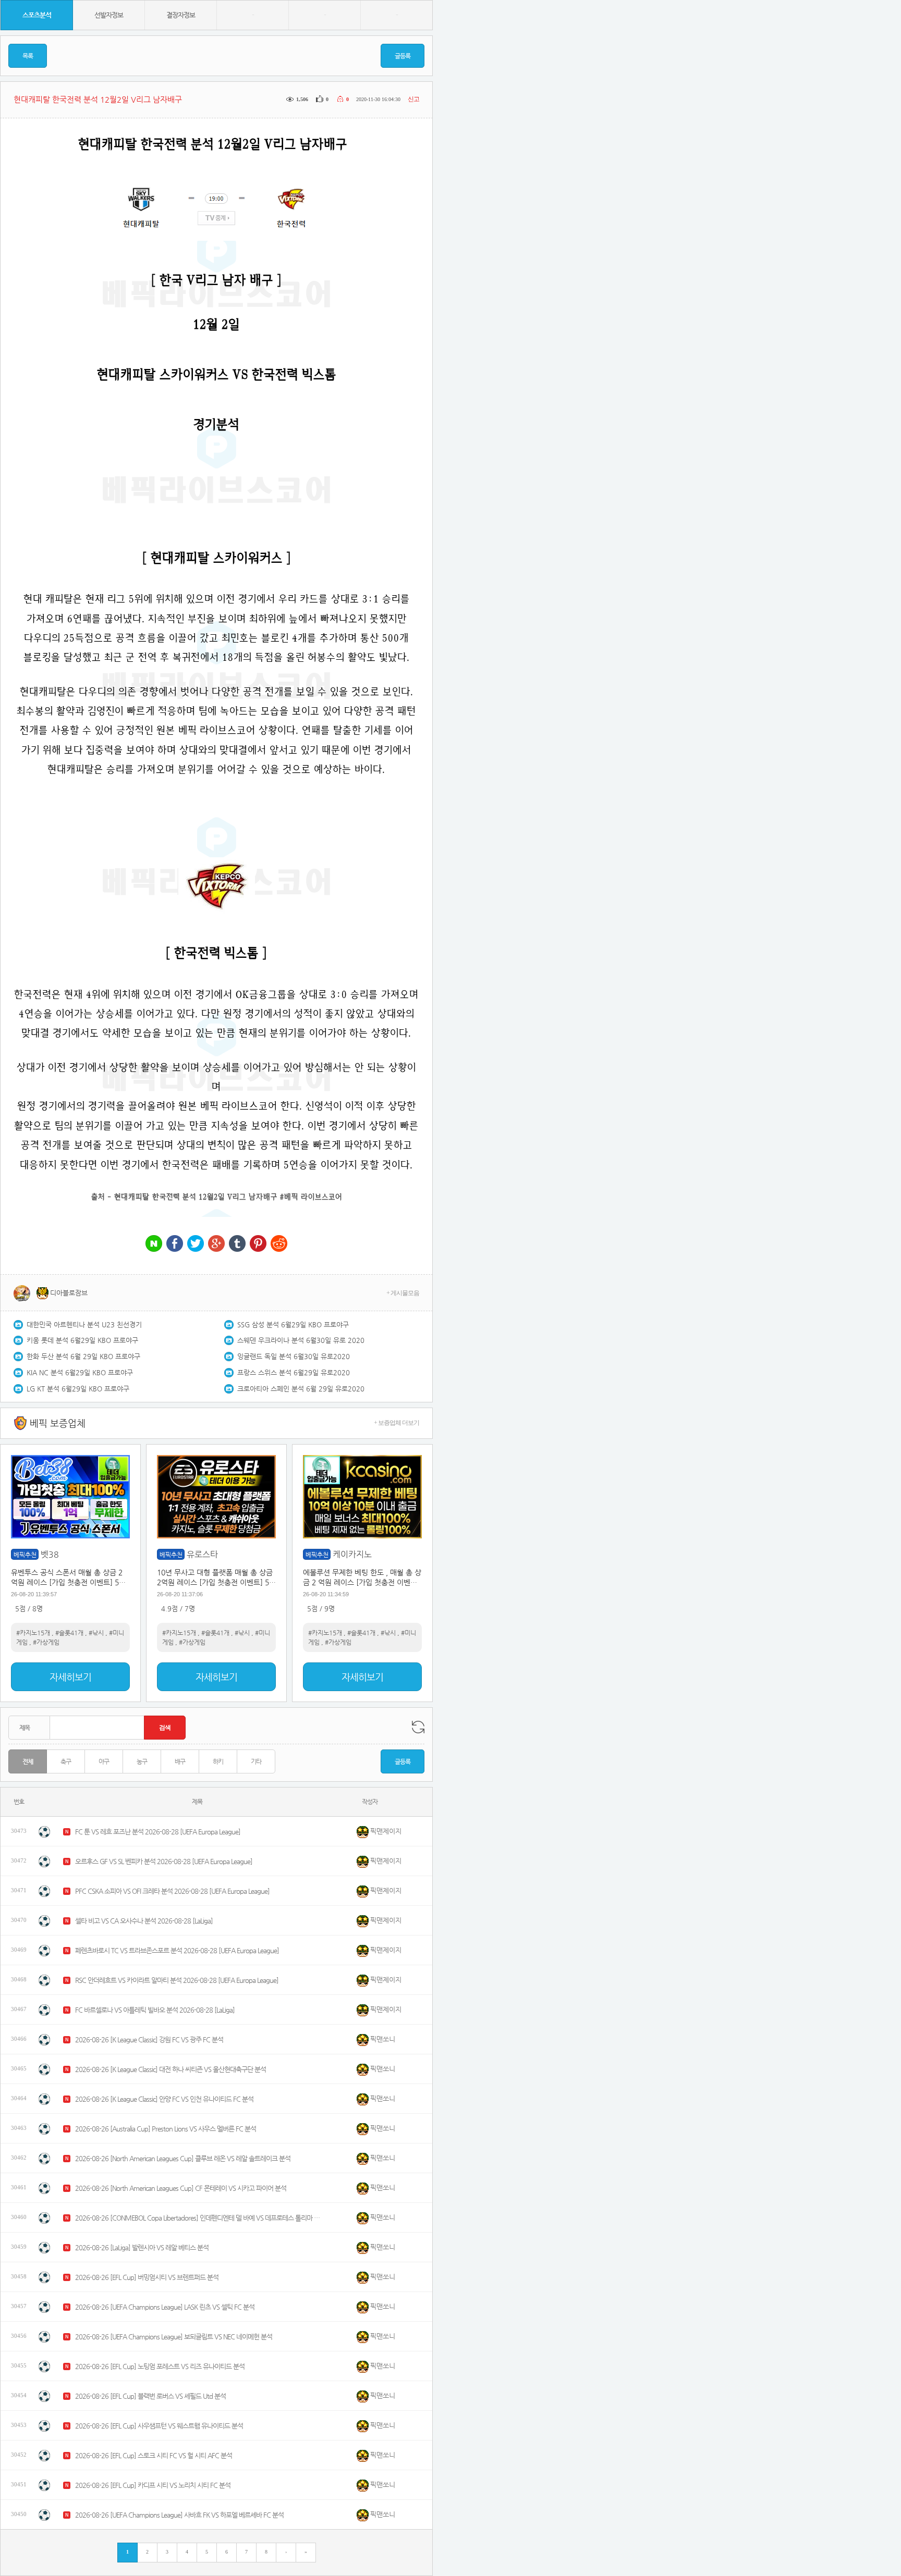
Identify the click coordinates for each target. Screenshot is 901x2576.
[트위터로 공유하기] (196, 1244)
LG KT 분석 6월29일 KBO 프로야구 (78, 1389)
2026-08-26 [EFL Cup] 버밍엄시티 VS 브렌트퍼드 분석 (147, 2277)
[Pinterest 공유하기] (258, 1244)
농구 (142, 1761)
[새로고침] (418, 1727)
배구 (180, 1761)
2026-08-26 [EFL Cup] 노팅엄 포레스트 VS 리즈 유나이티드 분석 (160, 2366)
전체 (28, 1761)
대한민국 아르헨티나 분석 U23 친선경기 (84, 1324)
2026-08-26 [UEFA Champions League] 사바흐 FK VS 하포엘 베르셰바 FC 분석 (179, 2515)
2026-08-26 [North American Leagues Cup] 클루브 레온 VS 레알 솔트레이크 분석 (183, 2158)
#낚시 (96, 1633)
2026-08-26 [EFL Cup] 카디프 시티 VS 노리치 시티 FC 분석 (153, 2485)
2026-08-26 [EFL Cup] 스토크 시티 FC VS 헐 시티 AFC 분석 (154, 2455)
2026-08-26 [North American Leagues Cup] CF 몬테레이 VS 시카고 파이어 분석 (181, 2188)
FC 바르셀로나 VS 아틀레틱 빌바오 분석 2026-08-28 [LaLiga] (155, 2010)
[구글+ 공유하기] (216, 1244)
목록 (28, 56)
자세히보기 (70, 1677)
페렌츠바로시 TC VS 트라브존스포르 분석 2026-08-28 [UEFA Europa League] (177, 1950)
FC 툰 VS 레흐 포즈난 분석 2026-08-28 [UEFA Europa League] (158, 1832)
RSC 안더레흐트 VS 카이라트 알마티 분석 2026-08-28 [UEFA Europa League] (177, 1980)
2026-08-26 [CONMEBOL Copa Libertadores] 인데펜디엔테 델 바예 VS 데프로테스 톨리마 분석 (198, 2218)
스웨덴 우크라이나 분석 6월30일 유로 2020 (301, 1340)
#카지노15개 (33, 1633)
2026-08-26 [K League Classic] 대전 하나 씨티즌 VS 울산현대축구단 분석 (171, 2069)
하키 (218, 1761)
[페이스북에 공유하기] (175, 1244)
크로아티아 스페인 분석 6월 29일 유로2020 (301, 1389)
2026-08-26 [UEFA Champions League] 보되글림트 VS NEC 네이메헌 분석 (174, 2337)
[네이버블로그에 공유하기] (154, 1244)
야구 (104, 1761)
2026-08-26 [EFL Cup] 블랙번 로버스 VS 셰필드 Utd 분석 (150, 2396)
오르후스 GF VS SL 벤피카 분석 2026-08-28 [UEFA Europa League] (164, 1861)
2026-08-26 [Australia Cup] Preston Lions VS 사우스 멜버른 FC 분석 (166, 2129)
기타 (256, 1761)
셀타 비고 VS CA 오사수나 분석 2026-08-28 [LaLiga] (144, 1921)
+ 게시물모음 (403, 1293)
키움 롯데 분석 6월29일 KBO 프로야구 (82, 1340)
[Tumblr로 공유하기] (237, 1244)
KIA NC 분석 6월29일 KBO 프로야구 (80, 1372)
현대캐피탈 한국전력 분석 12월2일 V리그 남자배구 (196, 1197)
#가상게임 (46, 1642)
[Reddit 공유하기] (279, 1244)
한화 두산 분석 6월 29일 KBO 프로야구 (83, 1356)
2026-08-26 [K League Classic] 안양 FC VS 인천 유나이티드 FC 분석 (164, 2099)
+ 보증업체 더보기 (397, 1423)
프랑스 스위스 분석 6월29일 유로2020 (294, 1372)
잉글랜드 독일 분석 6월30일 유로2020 (294, 1356)
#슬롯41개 (69, 1633)
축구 (66, 1761)
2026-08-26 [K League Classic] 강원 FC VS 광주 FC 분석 (149, 2039)
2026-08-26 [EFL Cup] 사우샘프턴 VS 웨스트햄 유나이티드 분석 (159, 2426)
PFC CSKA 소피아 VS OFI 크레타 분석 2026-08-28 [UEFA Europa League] (172, 1891)
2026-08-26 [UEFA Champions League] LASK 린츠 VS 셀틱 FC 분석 (165, 2307)
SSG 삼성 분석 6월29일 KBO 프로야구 (293, 1324)
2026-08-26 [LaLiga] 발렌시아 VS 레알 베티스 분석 (142, 2247)
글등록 (403, 56)
